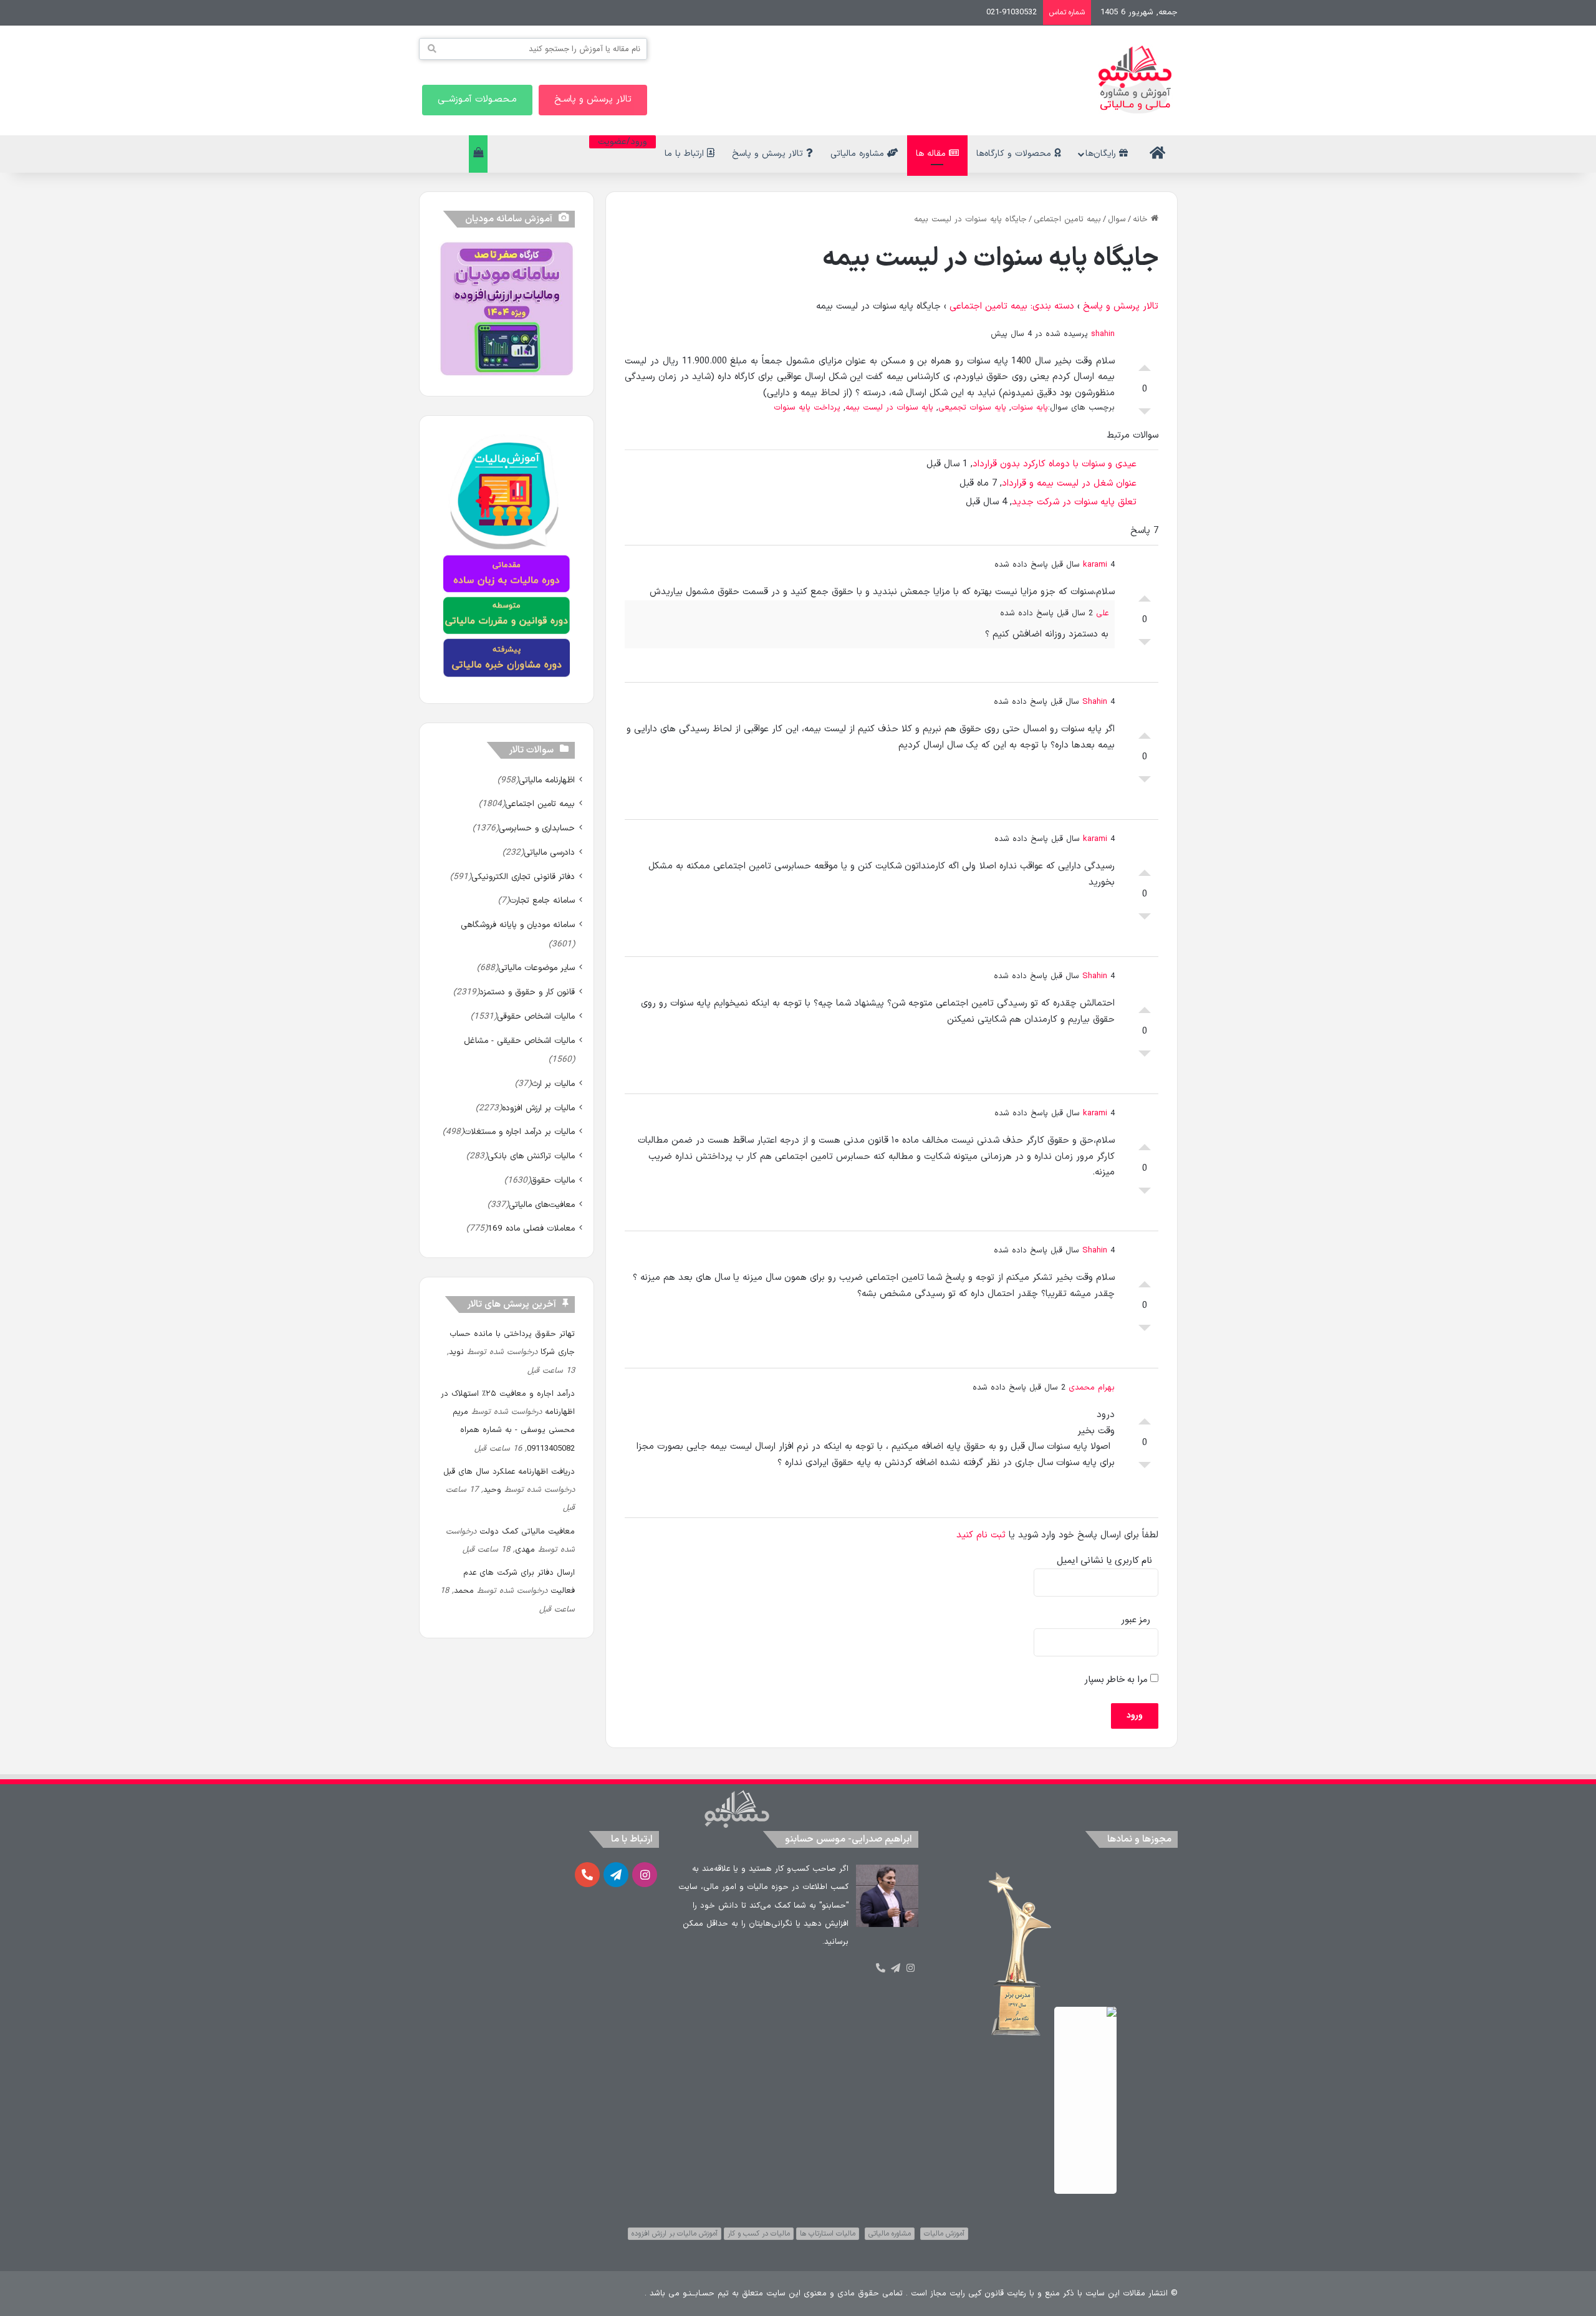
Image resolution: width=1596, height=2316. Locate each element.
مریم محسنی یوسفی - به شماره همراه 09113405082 (514, 1430)
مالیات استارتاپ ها (828, 2234)
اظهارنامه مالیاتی (547, 780)
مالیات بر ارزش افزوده (538, 1108)
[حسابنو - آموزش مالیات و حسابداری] (1135, 79)
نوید (456, 1352)
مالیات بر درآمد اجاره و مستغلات (519, 1132)
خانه (1142, 219)
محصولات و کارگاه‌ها (1015, 154)
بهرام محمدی (1092, 1388)
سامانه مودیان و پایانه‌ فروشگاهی (518, 925)
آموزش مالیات (944, 2234)
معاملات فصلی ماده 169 (531, 1228)
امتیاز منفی (1145, 415)
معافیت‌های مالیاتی (542, 1205)
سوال (1117, 219)
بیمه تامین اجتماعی (1067, 219)
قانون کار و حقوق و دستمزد (527, 992)
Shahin (1095, 702)
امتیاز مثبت (1145, 365)
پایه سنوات (1030, 408)
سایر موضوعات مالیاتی (536, 968)
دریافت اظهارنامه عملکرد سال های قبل (509, 1472)
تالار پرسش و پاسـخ (593, 99)
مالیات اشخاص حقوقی (536, 1016)
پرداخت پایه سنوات (807, 408)
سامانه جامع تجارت (542, 901)
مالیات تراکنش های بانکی (531, 1156)
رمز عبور (1136, 1620)
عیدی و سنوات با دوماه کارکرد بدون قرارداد (1055, 464)
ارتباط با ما (686, 154)
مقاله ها (932, 154)
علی (1102, 613)
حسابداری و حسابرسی (537, 828)
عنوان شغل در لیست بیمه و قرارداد (1069, 483)
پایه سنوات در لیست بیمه (889, 408)
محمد (464, 1591)
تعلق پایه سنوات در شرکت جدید (1074, 502)
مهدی (525, 1550)
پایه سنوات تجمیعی (972, 408)
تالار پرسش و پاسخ (769, 154)
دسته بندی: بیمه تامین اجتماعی (1012, 306)
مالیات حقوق (553, 1180)
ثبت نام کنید (981, 1535)
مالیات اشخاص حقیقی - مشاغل (519, 1041)
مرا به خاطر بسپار (1118, 1680)
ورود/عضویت (623, 142)
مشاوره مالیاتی (859, 154)
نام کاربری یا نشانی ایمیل (1104, 1561)
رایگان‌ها (1102, 154)
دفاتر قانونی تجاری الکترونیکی (523, 877)
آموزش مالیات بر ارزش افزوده (675, 2234)
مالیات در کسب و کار (759, 2234)
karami (1095, 565)
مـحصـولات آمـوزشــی (477, 99)
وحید (492, 1490)
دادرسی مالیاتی (549, 853)
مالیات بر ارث (553, 1084)
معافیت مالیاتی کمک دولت (527, 1532)
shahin (1103, 334)
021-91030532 (1012, 12)
